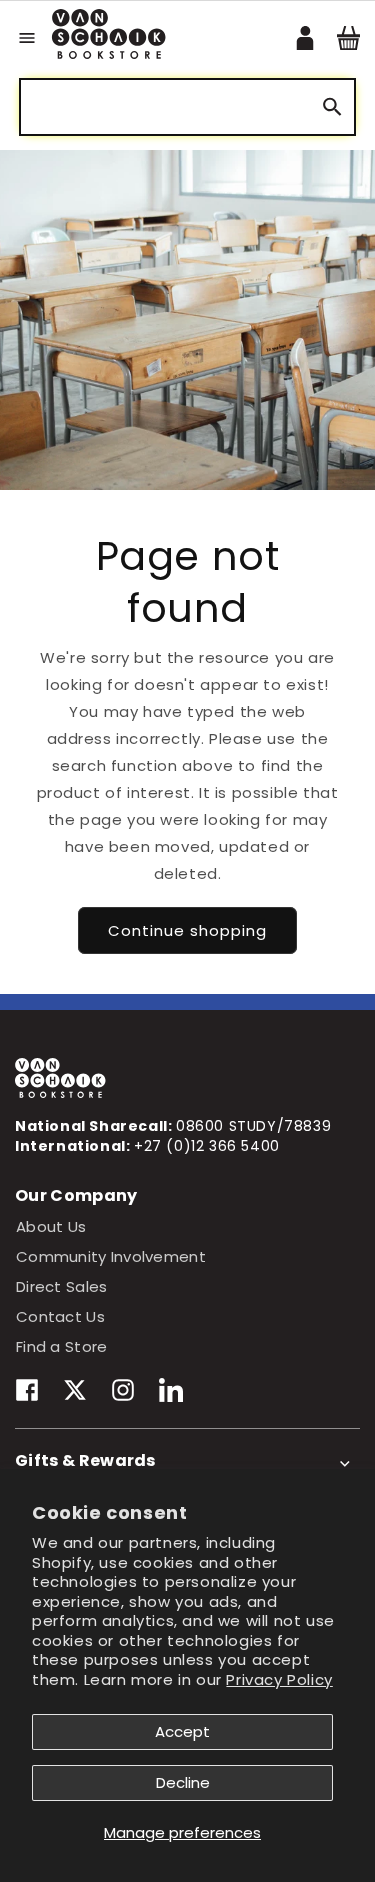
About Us (51, 1226)
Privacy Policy (279, 1679)
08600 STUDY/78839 (253, 1126)
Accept (182, 1731)
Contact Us (60, 1316)
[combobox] (187, 107)
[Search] (332, 107)
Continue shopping (187, 930)
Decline (183, 1782)
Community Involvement (111, 1256)
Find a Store (61, 1346)
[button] (27, 38)
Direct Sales (61, 1286)
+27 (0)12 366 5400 (207, 1146)
